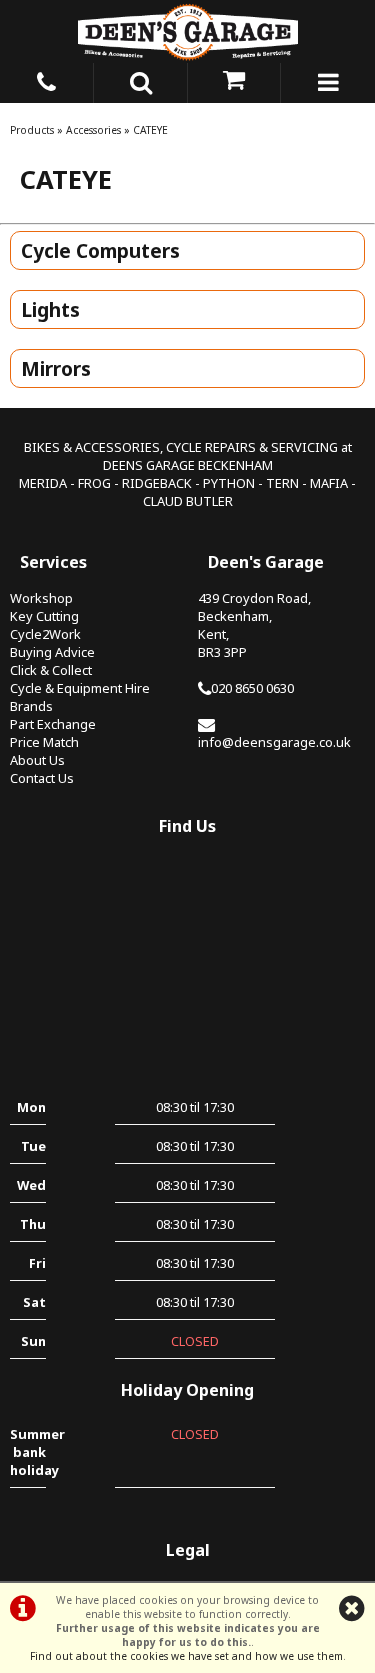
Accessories (93, 130)
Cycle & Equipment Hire (80, 688)
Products (32, 130)
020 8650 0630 (252, 688)
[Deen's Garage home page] (187, 31)
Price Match (44, 742)
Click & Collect (51, 670)
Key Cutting (44, 616)
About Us (37, 760)
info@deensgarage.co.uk (274, 742)
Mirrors (56, 368)
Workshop (41, 598)
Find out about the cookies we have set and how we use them (186, 1656)
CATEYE (150, 130)
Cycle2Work (45, 634)
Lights (50, 309)
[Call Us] (47, 79)
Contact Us (42, 778)
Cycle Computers (100, 250)
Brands (31, 706)
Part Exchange (53, 724)
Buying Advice (52, 652)
